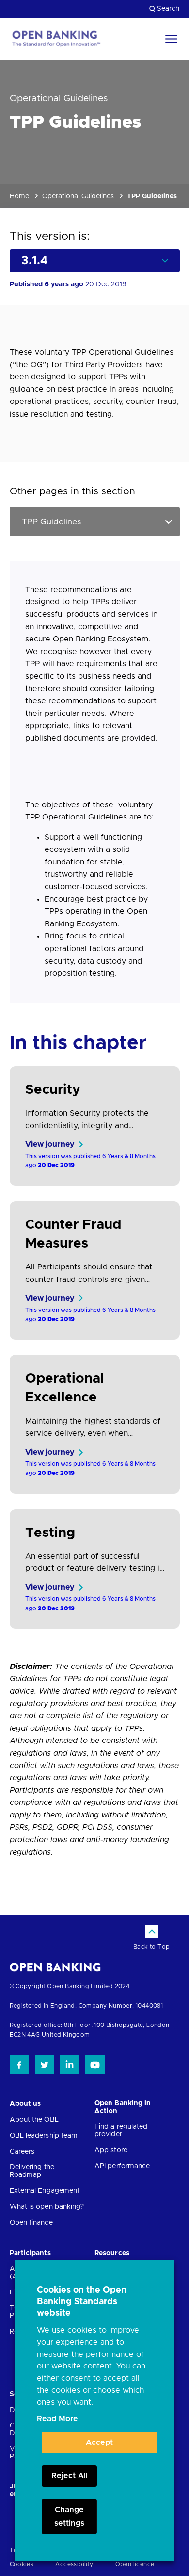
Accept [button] (99, 2442)
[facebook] (19, 2065)
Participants (30, 2253)
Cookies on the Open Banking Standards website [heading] (82, 2302)
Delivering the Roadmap (32, 2171)
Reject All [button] (70, 2476)
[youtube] (95, 2065)
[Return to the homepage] (56, 39)
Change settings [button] (69, 2516)
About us (25, 2104)
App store (111, 2150)
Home (19, 196)
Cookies (22, 2564)
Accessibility (74, 2564)
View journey (50, 1144)
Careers (22, 2152)
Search (168, 9)
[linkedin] (70, 2065)
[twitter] (45, 2065)
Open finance (31, 2223)
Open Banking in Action (123, 2107)
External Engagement (45, 2191)
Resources (112, 2253)
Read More (57, 2419)
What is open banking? (47, 2207)
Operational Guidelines (78, 196)
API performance (122, 2166)
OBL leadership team (44, 2136)
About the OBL (34, 2120)
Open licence (135, 2564)
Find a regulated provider (121, 2130)
